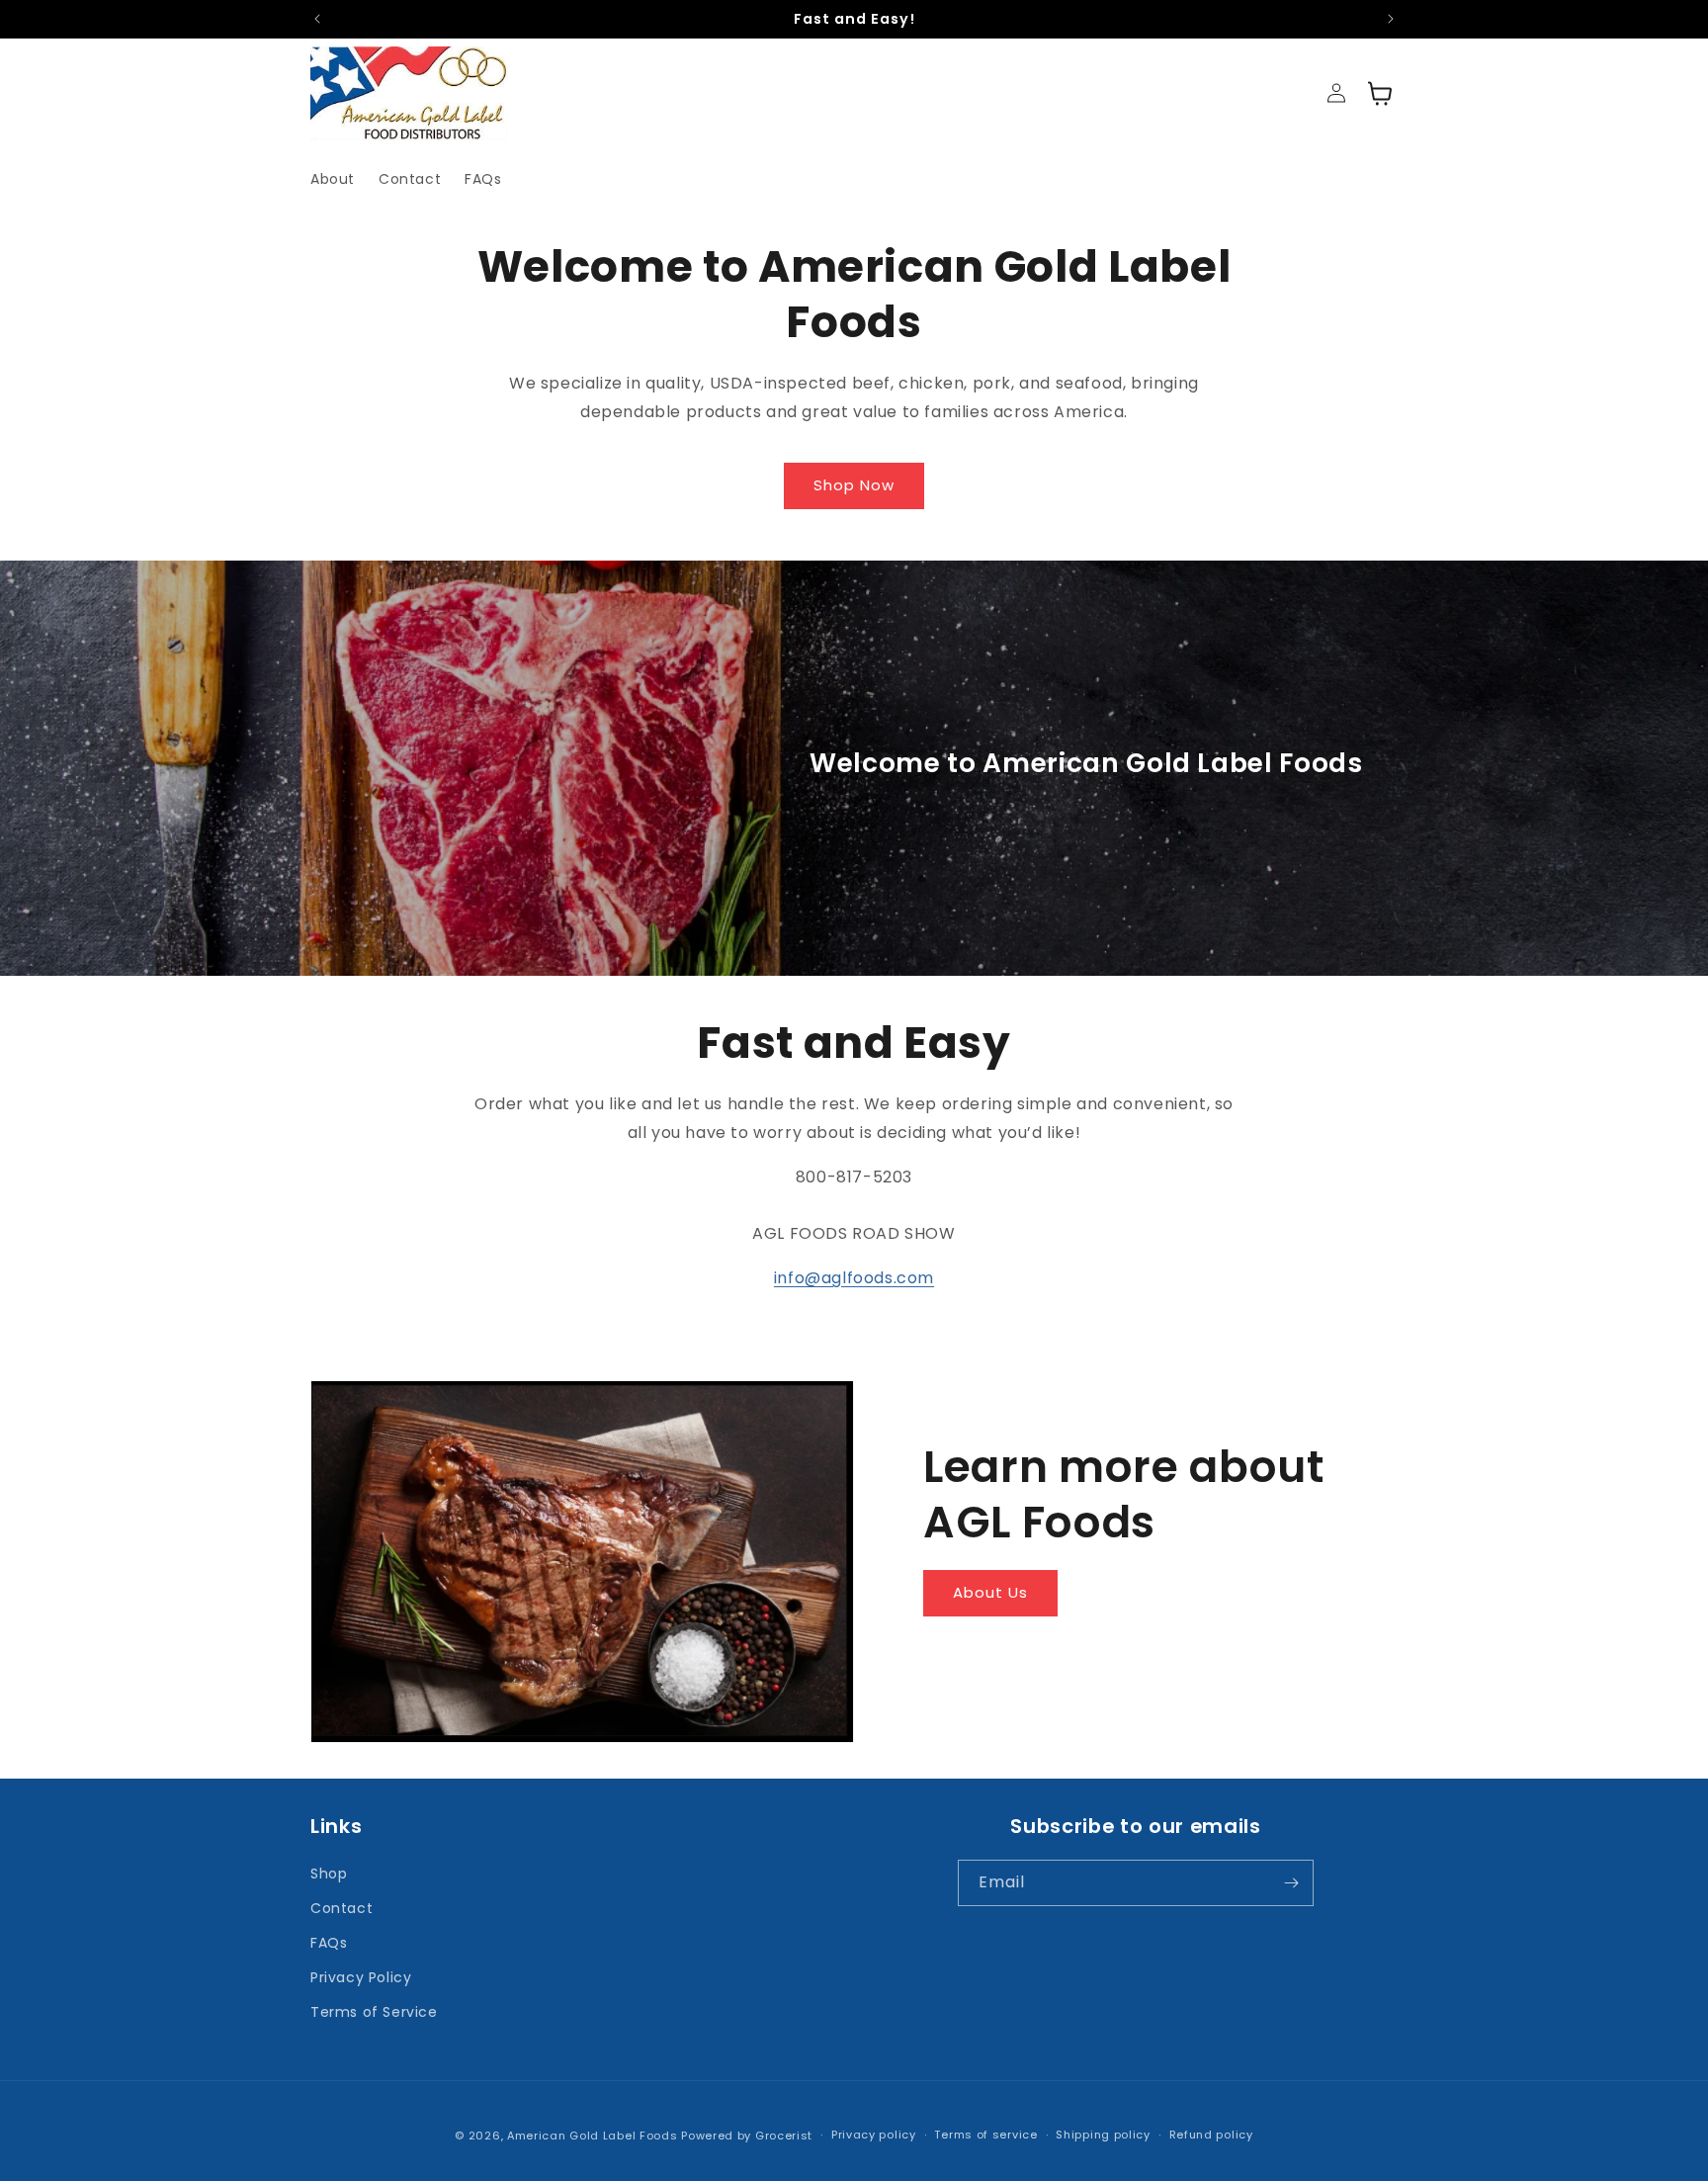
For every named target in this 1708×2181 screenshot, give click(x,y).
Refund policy (1211, 2135)
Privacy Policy (361, 1977)
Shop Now (854, 485)
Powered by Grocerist (747, 2136)
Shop (329, 1874)
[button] (1380, 93)
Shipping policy (1103, 2135)
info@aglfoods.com (854, 1278)
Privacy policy (874, 2135)
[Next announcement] (1391, 19)
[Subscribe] (1291, 1883)
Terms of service (985, 2135)
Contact (342, 1908)
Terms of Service (374, 2012)
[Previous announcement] (317, 19)
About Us (990, 1592)
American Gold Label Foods (593, 2136)
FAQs (329, 1943)
